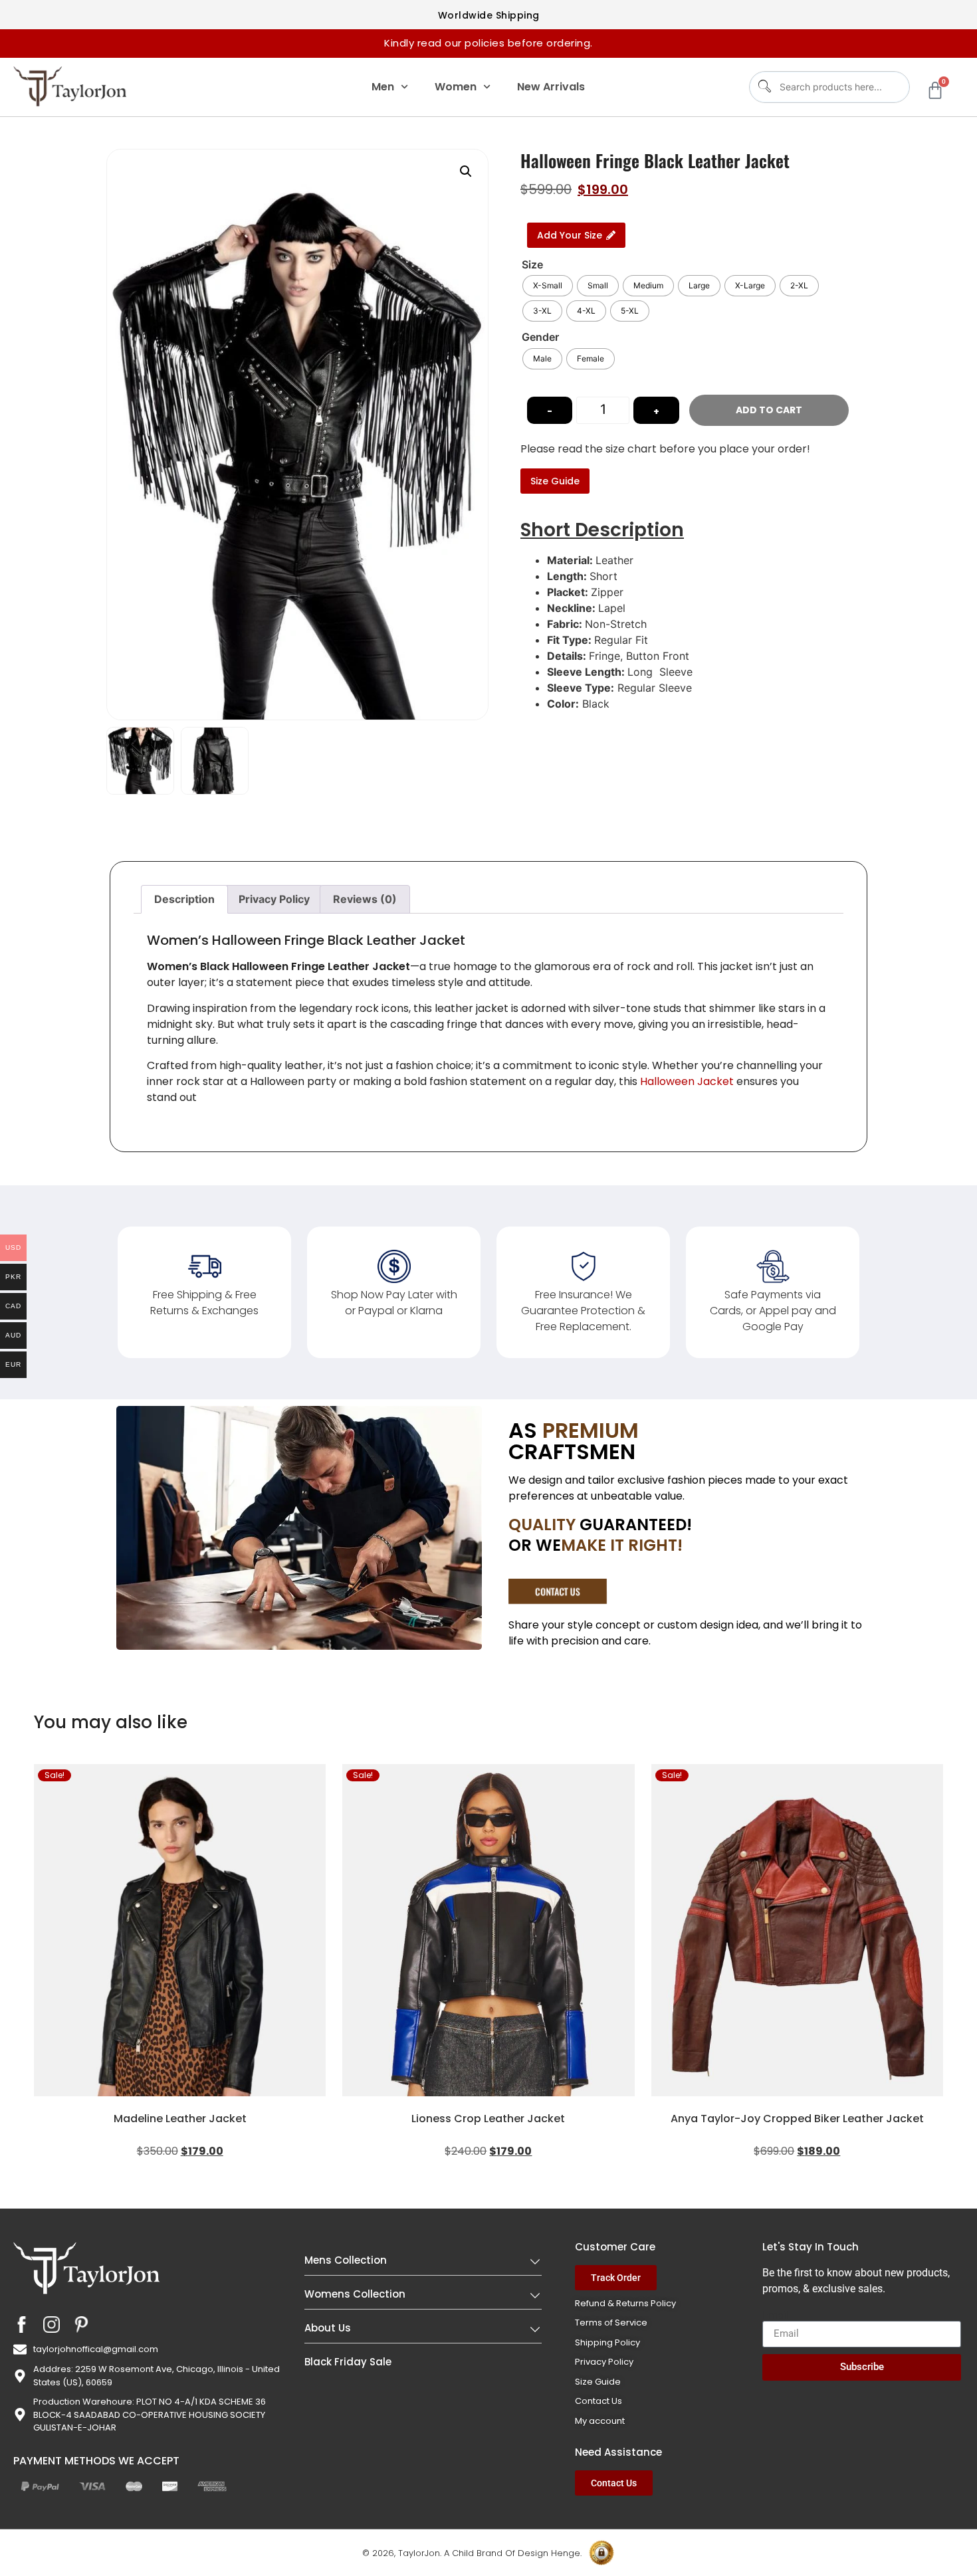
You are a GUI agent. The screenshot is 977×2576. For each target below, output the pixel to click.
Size (532, 264)
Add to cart (769, 410)
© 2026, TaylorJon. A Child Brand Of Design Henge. (472, 2553)
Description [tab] (184, 899)
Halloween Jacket (687, 1081)
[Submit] (763, 87)
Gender (540, 337)
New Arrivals (551, 87)
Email (776, 2316)
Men (383, 87)
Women (456, 87)
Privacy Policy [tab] (274, 899)
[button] (466, 171)
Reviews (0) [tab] (365, 899)
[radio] (548, 286)
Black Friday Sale (348, 2362)
